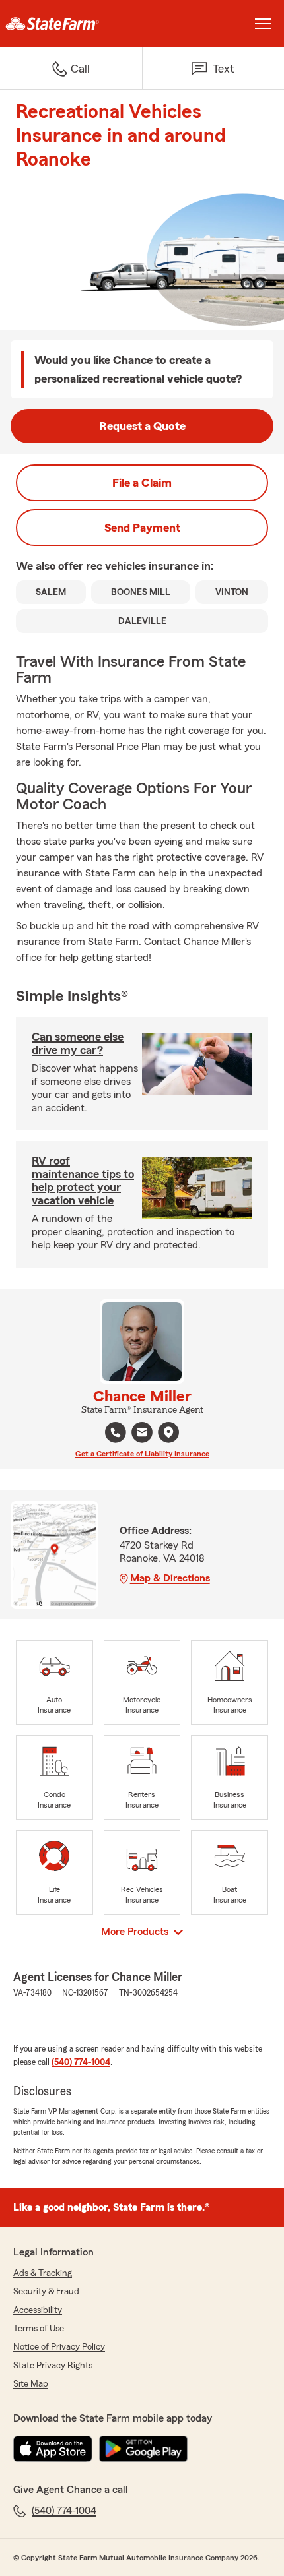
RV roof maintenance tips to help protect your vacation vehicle (83, 1181)
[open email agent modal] (142, 1434)
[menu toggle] (263, 24)
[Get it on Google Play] (143, 2449)
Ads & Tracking (43, 2273)
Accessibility (38, 2310)
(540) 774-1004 (81, 2062)
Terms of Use (39, 2329)
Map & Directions (170, 1578)
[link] (71, 24)
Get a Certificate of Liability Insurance (142, 1454)
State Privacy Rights (53, 2366)
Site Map (31, 2384)
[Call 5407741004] (116, 1432)
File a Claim (142, 483)
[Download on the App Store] (53, 2449)
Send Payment (142, 528)
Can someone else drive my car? (78, 1043)
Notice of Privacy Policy (59, 2347)
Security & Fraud (46, 2292)
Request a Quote (142, 426)
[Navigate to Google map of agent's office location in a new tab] (168, 1432)
